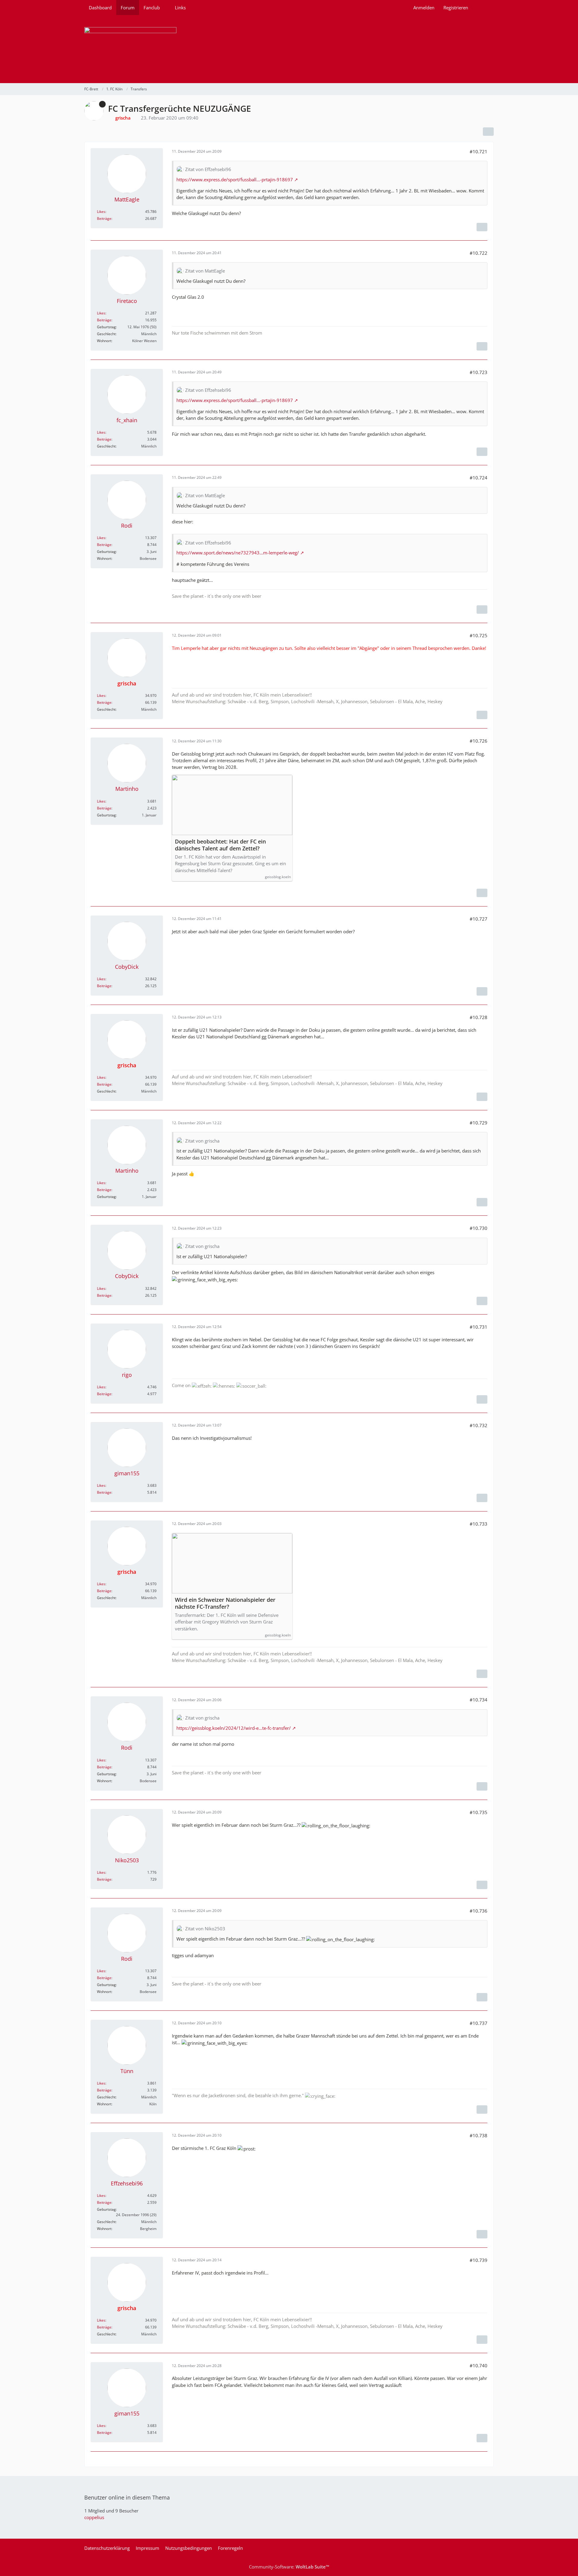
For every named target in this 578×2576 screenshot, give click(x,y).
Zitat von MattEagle (205, 271)
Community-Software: (289, 2567)
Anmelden (424, 8)
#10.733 (479, 1524)
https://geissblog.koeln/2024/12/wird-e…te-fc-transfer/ (234, 1728)
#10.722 (479, 253)
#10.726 (479, 741)
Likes (101, 212)
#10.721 (479, 151)
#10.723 (479, 372)
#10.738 (479, 2135)
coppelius (94, 2517)
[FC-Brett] (289, 49)
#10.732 (479, 1425)
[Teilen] (488, 132)
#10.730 (479, 1228)
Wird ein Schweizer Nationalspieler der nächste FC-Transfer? (225, 1603)
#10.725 (479, 635)
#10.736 (479, 1911)
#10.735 (479, 1812)
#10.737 (479, 2023)
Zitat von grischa (202, 1141)
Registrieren (456, 8)
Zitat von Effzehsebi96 (208, 169)
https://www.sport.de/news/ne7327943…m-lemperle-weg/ (238, 553)
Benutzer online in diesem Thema (127, 2497)
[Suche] (483, 8)
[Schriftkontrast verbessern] (482, 227)
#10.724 (479, 478)
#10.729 (479, 1123)
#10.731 (479, 1327)
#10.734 (479, 1700)
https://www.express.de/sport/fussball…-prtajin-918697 (235, 179)
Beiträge (104, 218)
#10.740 (479, 2365)
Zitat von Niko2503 (205, 1929)
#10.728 (479, 1017)
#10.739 (479, 2260)
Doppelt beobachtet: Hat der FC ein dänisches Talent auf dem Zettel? (220, 845)
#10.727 (479, 919)
